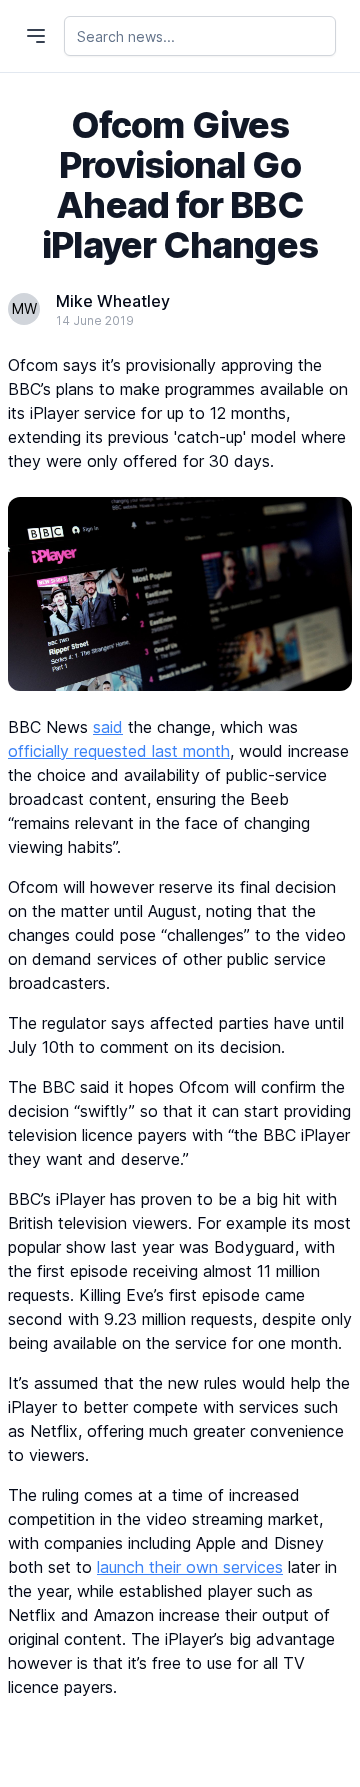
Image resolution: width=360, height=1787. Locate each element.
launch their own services (190, 1567)
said (108, 727)
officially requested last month (119, 751)
